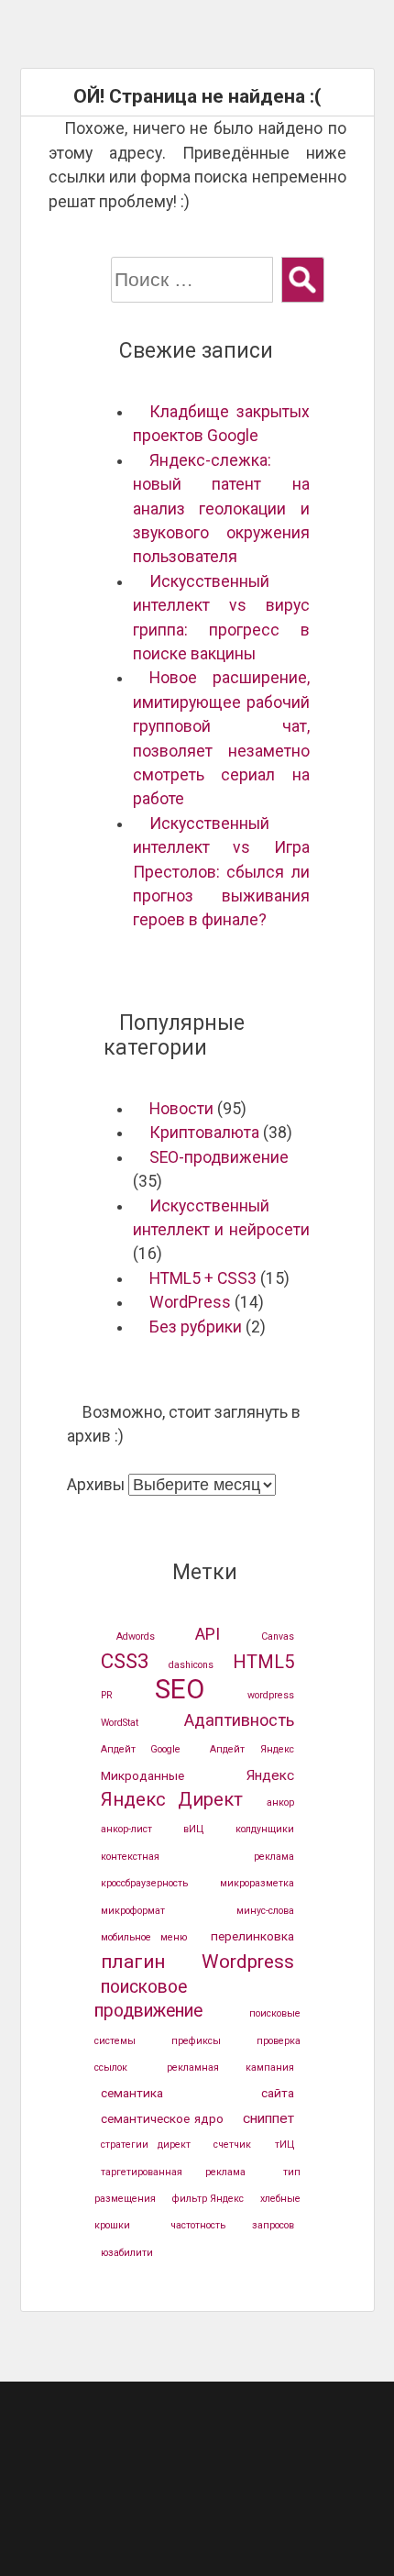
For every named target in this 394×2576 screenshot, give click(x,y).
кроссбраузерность (144, 1883)
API (208, 1634)
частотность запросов (232, 2225)
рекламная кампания (230, 2067)
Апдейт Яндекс (252, 1749)
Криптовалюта (204, 1133)
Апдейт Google (141, 1749)
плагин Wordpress (197, 1962)
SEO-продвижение (219, 1157)
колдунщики (265, 1829)
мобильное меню (144, 1937)
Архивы (96, 1485)
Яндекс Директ (172, 1799)
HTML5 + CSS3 (203, 1278)
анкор (280, 1802)
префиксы (196, 2041)
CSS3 (125, 1661)
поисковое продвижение (148, 1999)
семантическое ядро (163, 2118)
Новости (181, 1109)
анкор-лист (126, 1829)
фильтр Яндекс (208, 2199)
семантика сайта (197, 2093)
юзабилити (127, 2253)
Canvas (278, 1636)
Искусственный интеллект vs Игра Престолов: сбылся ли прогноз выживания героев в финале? (221, 872)
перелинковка (252, 1936)
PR (107, 1695)
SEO (180, 1689)
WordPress (190, 1302)
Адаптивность (239, 1720)
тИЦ (285, 2145)
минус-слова (265, 1911)
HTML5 (263, 1662)
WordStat (120, 1723)
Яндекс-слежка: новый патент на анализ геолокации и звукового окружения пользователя (221, 509)
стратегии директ (146, 2145)
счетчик (232, 2145)
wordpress (271, 1695)
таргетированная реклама (174, 2172)
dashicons (191, 1665)
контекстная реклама (197, 1857)
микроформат (133, 1911)
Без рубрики (196, 1327)
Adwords (136, 1636)
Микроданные (142, 1775)
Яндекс (270, 1775)
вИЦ (193, 1829)
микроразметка (257, 1883)
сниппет (268, 2118)
